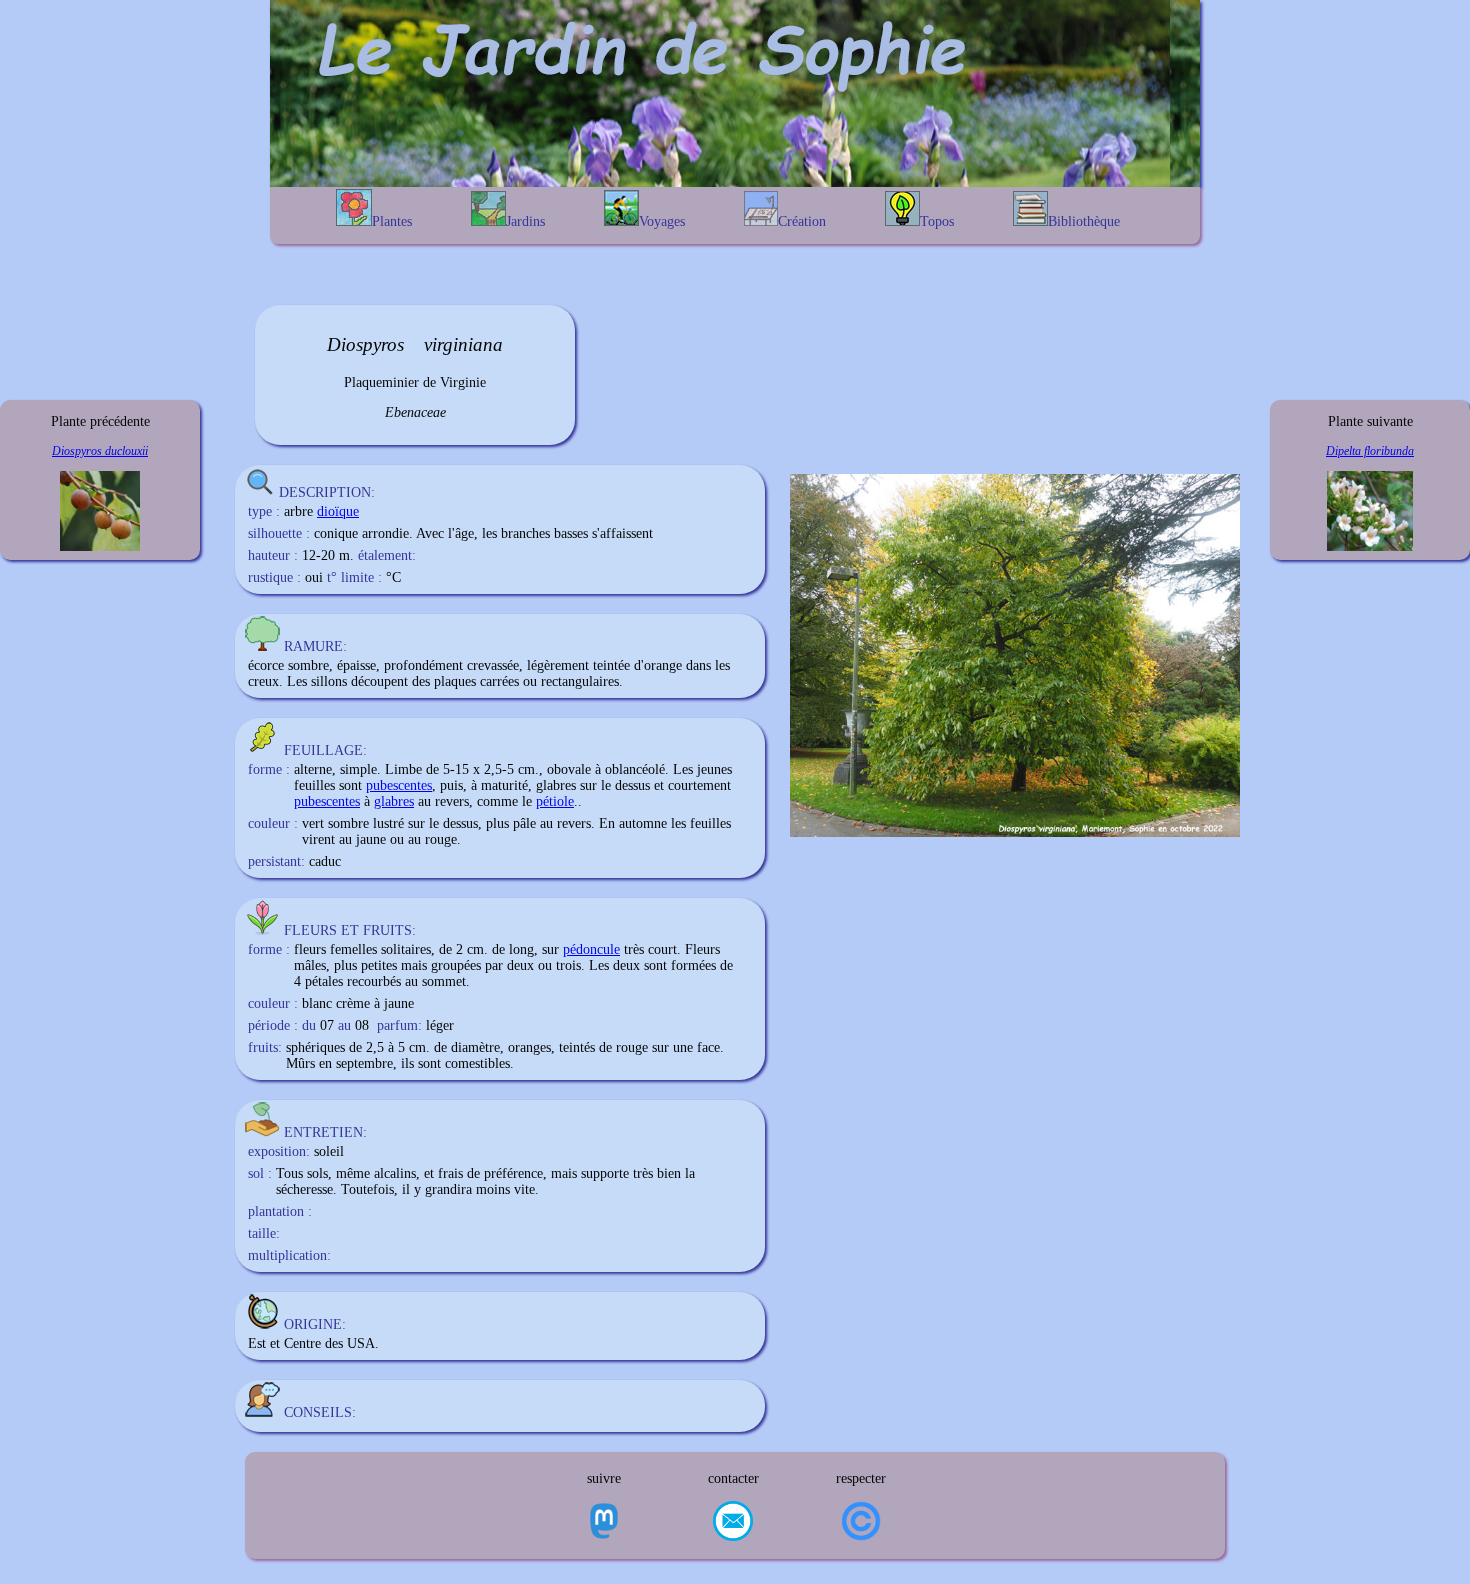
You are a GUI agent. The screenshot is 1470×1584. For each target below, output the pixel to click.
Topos (937, 221)
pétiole (555, 801)
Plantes (392, 221)
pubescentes (399, 785)
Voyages (662, 221)
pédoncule (591, 949)
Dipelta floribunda (1370, 451)
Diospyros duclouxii (100, 451)
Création (802, 221)
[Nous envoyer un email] (733, 1523)
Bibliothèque (1084, 221)
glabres (394, 801)
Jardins (525, 221)
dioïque (338, 511)
